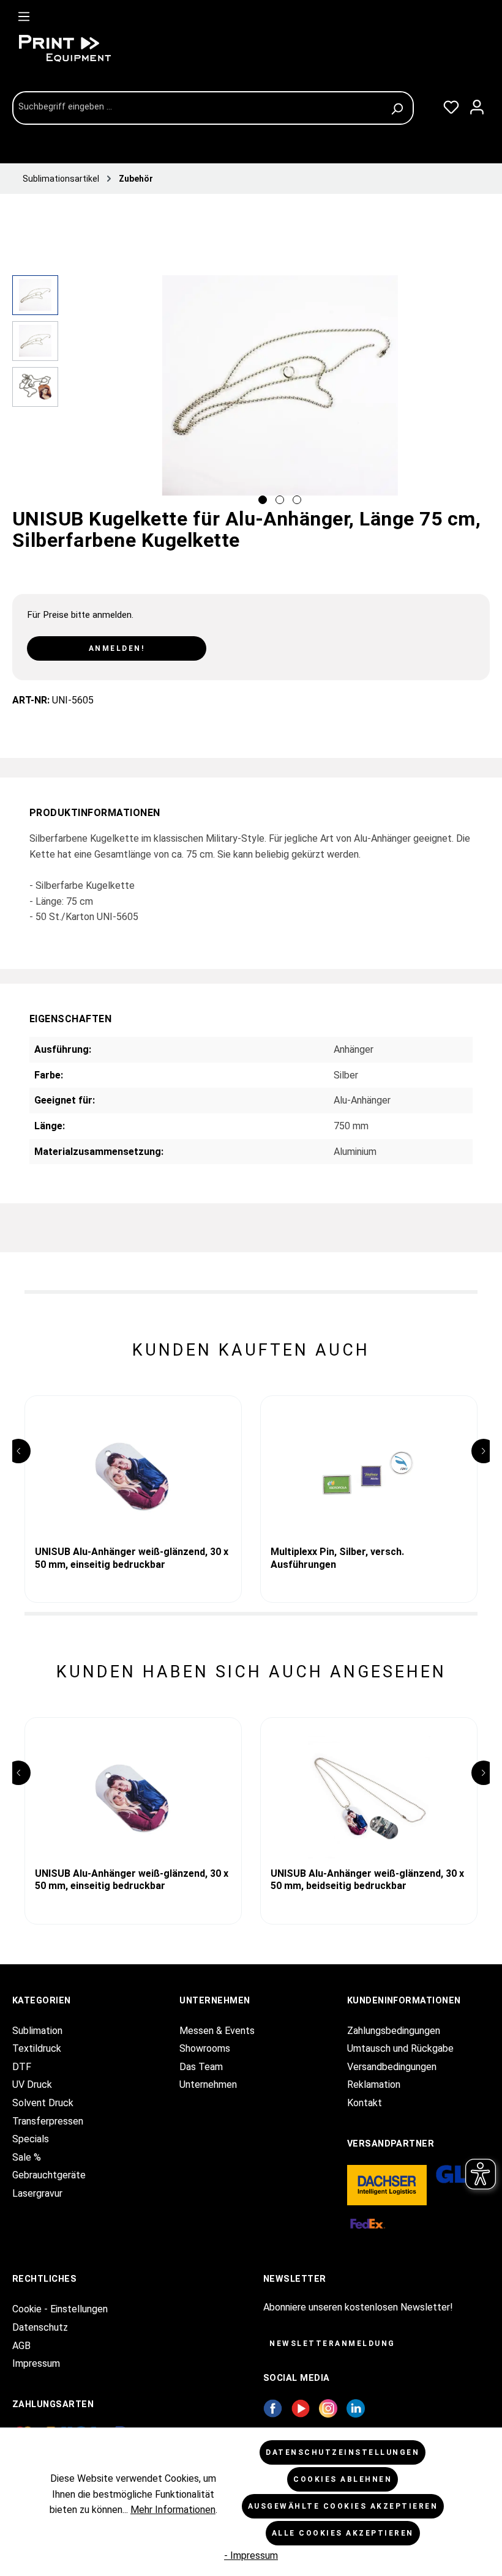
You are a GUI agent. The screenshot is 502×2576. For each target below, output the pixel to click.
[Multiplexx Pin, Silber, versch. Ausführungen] (369, 1475)
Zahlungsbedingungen (394, 2031)
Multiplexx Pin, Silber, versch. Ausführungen (337, 1558)
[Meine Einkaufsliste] (451, 105)
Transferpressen (48, 2121)
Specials (31, 2139)
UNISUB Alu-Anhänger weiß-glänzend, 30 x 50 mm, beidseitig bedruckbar (367, 1880)
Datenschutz (40, 2327)
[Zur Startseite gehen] (104, 48)
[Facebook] (273, 2407)
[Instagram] (328, 2407)
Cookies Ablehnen (343, 2479)
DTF (22, 2067)
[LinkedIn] (356, 2407)
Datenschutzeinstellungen (343, 2452)
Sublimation (37, 2031)
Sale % (27, 2157)
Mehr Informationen (173, 2510)
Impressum (36, 2363)
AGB (21, 2346)
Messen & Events (217, 2031)
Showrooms (205, 2048)
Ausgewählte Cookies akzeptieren (343, 2506)
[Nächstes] (480, 393)
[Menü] (24, 14)
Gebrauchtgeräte (49, 2175)
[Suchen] (399, 108)
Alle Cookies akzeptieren (343, 2533)
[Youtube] (301, 2407)
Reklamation (374, 2084)
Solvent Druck (43, 2103)
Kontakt (365, 2103)
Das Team (201, 2067)
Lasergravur (37, 2193)
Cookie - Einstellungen (60, 2309)
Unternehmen (208, 2084)
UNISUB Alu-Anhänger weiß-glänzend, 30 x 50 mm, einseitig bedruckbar (132, 1558)
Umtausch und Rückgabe (400, 2048)
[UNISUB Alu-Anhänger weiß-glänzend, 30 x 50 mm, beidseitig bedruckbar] (369, 1797)
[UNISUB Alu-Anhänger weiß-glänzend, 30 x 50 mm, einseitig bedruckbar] (133, 1475)
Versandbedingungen (392, 2067)
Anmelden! (117, 648)
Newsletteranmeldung (332, 2344)
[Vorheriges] (80, 393)
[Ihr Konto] (477, 105)
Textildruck (37, 2048)
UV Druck (32, 2084)
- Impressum (251, 2556)
